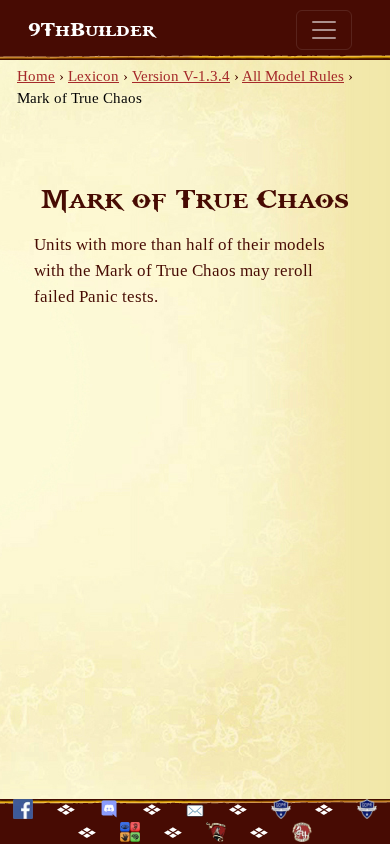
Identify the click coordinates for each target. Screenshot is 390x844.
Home (36, 76)
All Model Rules (293, 76)
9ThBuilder (91, 30)
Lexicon (93, 76)
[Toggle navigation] (324, 30)
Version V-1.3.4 (181, 76)
